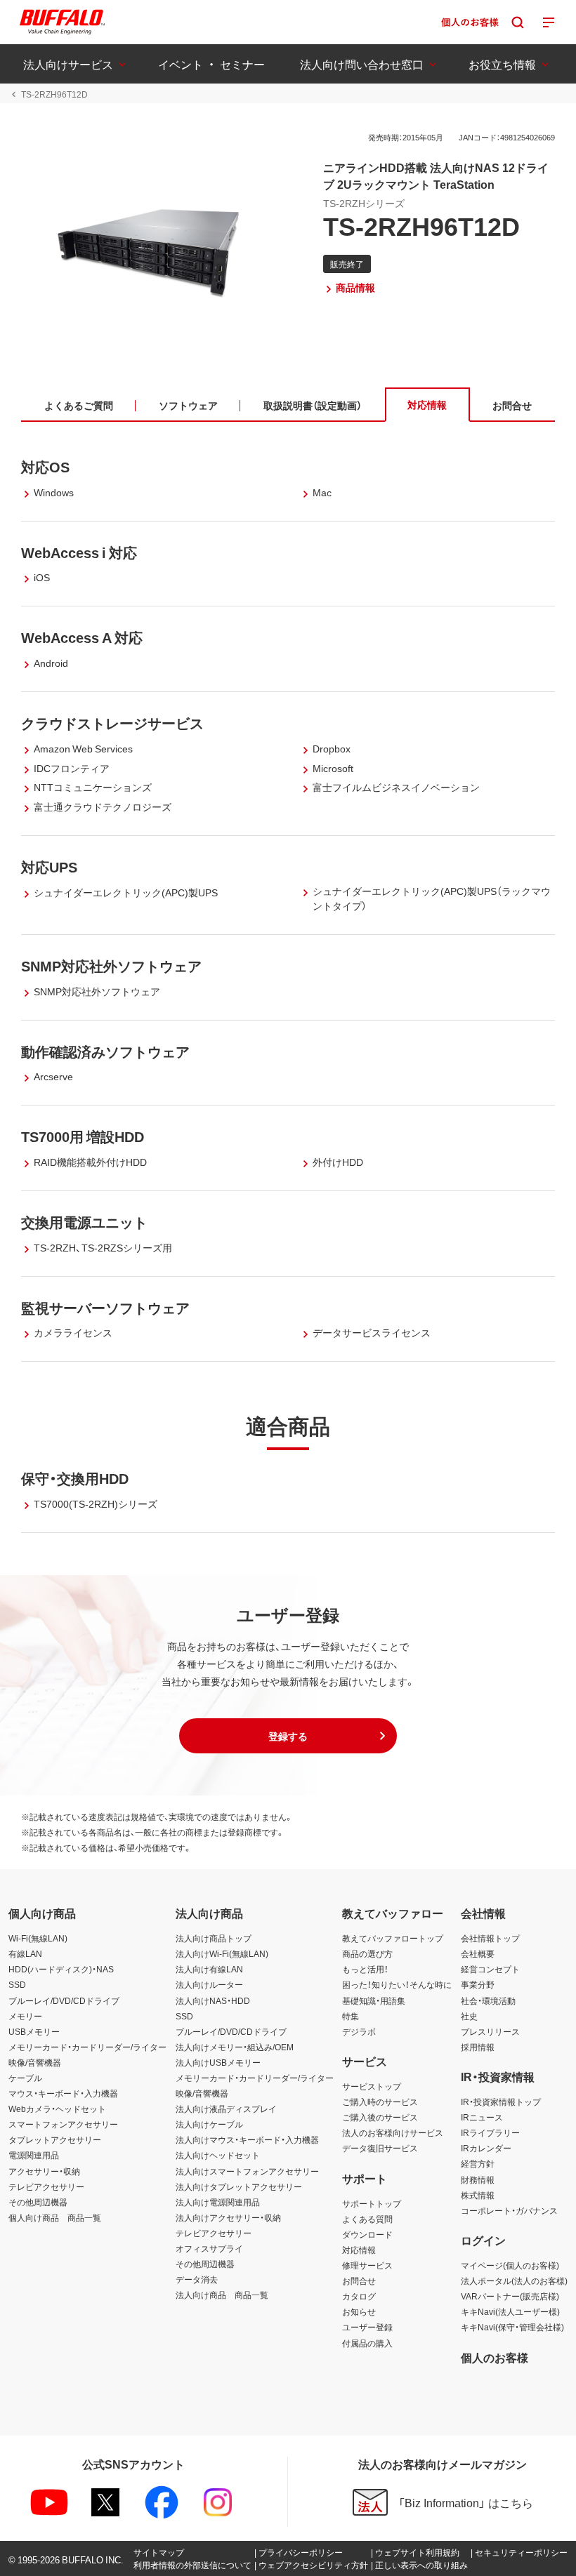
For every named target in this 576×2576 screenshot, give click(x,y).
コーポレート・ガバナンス (509, 2210)
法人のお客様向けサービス (393, 2132)
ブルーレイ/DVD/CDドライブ (64, 2000)
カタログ (359, 2296)
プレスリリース (490, 2031)
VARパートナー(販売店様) (510, 2296)
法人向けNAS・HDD (213, 2000)
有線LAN (25, 1953)
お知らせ (359, 2311)
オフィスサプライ (209, 2248)
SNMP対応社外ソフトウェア (111, 965)
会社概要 (478, 1953)
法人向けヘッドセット (218, 2155)
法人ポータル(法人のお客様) (514, 2280)
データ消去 (197, 2279)
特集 (351, 2016)
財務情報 (478, 2179)
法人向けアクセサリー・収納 (228, 2217)
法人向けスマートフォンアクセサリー (247, 2171)
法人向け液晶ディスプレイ (226, 2109)
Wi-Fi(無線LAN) (38, 1938)
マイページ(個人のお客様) (510, 2265)
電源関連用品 (34, 2155)
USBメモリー (34, 2031)
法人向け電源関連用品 (218, 2202)
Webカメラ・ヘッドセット (57, 2109)
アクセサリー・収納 (44, 2171)
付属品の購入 (367, 2343)
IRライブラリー (490, 2132)
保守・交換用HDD (75, 1478)
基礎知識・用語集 (374, 2000)
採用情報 (478, 2047)
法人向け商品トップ (214, 1938)
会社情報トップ (490, 1938)
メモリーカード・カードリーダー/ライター (87, 2047)
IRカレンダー (486, 2148)
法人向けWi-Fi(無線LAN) (222, 1953)
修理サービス (367, 2265)
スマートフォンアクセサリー (63, 2124)
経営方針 (478, 2163)
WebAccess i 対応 (79, 552)
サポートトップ (372, 2203)
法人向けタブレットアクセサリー (239, 2186)
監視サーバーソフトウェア (105, 1307)
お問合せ (359, 2280)
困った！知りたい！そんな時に (397, 1984)
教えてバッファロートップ (393, 1938)
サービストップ (372, 2086)
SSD (17, 1984)
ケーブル (25, 2078)
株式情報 (478, 2195)
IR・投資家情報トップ (501, 2102)
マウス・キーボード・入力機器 (63, 2093)
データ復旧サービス (380, 2148)
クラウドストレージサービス (112, 723)
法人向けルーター (209, 1984)
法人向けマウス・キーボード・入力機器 (247, 2139)
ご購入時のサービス (380, 2102)
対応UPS (49, 867)
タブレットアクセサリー (55, 2139)
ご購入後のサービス (380, 2117)
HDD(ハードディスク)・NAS (61, 1969)
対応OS (45, 466)
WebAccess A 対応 (82, 637)
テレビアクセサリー (46, 2186)
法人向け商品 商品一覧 (222, 2295)
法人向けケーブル (209, 2124)
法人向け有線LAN (209, 1969)
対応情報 (359, 2250)
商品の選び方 (367, 1953)
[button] (288, 1736)
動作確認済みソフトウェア (105, 1051)
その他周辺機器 (38, 2202)
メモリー (25, 2016)
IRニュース (482, 2117)
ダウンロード (367, 2234)
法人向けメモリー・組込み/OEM (235, 2047)
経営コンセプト (490, 1969)
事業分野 (478, 1984)
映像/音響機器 (35, 2062)
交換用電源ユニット (84, 1222)
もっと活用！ (365, 1969)
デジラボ (359, 2031)
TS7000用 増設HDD (83, 1136)
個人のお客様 (495, 2357)
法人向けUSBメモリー (218, 2062)
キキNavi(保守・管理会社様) (512, 2327)
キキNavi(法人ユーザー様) (510, 2311)
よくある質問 (367, 2219)
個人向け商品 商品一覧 (55, 2217)
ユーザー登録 (367, 2327)
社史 (469, 2016)
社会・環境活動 (488, 2000)
